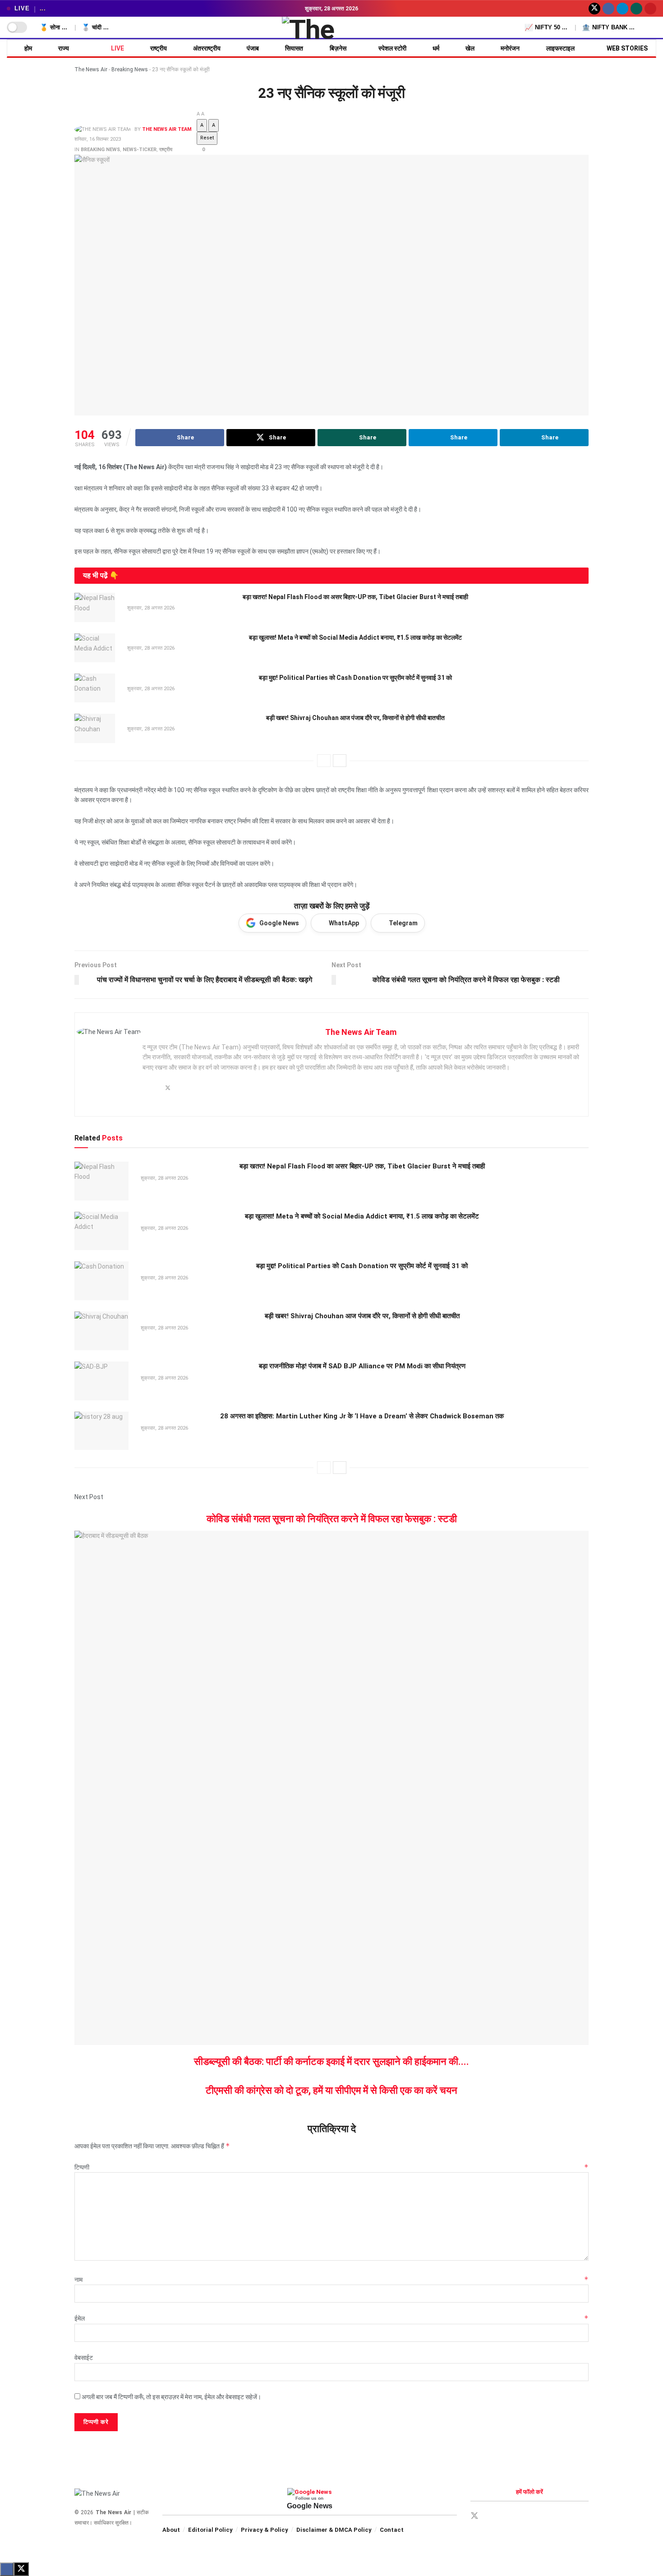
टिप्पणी (331, 2167)
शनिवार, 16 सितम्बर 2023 (98, 139)
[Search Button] (653, 28)
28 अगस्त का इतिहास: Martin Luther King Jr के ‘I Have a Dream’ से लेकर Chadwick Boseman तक (362, 1416)
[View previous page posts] (324, 761)
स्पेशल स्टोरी (392, 48)
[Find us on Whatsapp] (636, 9)
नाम (331, 2280)
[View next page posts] (340, 761)
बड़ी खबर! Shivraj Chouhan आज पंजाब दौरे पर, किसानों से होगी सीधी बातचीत (355, 718)
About (171, 2530)
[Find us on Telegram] (622, 9)
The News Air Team (167, 129)
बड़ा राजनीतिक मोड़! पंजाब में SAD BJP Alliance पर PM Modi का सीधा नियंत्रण (362, 1366)
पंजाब (253, 48)
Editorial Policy (210, 2530)
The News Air (91, 69)
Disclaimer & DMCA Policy (334, 2530)
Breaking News (130, 69)
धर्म (436, 48)
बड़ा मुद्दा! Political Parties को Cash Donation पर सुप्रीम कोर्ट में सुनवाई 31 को (355, 678)
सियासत (294, 48)
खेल (470, 48)
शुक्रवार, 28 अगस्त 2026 (150, 608)
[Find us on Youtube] (650, 9)
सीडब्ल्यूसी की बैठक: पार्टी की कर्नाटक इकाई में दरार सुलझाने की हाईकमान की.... (331, 2061)
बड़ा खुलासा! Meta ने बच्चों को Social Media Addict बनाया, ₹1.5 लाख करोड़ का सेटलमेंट (355, 637)
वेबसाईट (84, 2358)
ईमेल (331, 2318)
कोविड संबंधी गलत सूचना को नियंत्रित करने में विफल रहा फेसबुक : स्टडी (332, 1519)
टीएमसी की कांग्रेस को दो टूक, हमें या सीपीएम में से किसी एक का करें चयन (331, 2090)
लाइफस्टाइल (560, 48)
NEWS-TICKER (140, 150)
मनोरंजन (510, 48)
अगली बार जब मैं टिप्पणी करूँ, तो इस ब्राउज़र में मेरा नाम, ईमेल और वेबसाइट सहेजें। (171, 2397)
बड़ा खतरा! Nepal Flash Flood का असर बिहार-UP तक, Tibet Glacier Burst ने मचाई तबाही (355, 597)
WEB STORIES (627, 48)
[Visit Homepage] (332, 28)
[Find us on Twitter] (594, 9)
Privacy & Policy (265, 2530)
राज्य (64, 48)
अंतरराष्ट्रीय (207, 48)
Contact (392, 2530)
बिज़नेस (338, 48)
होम (28, 48)
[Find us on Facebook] (608, 9)
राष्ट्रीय (159, 48)
